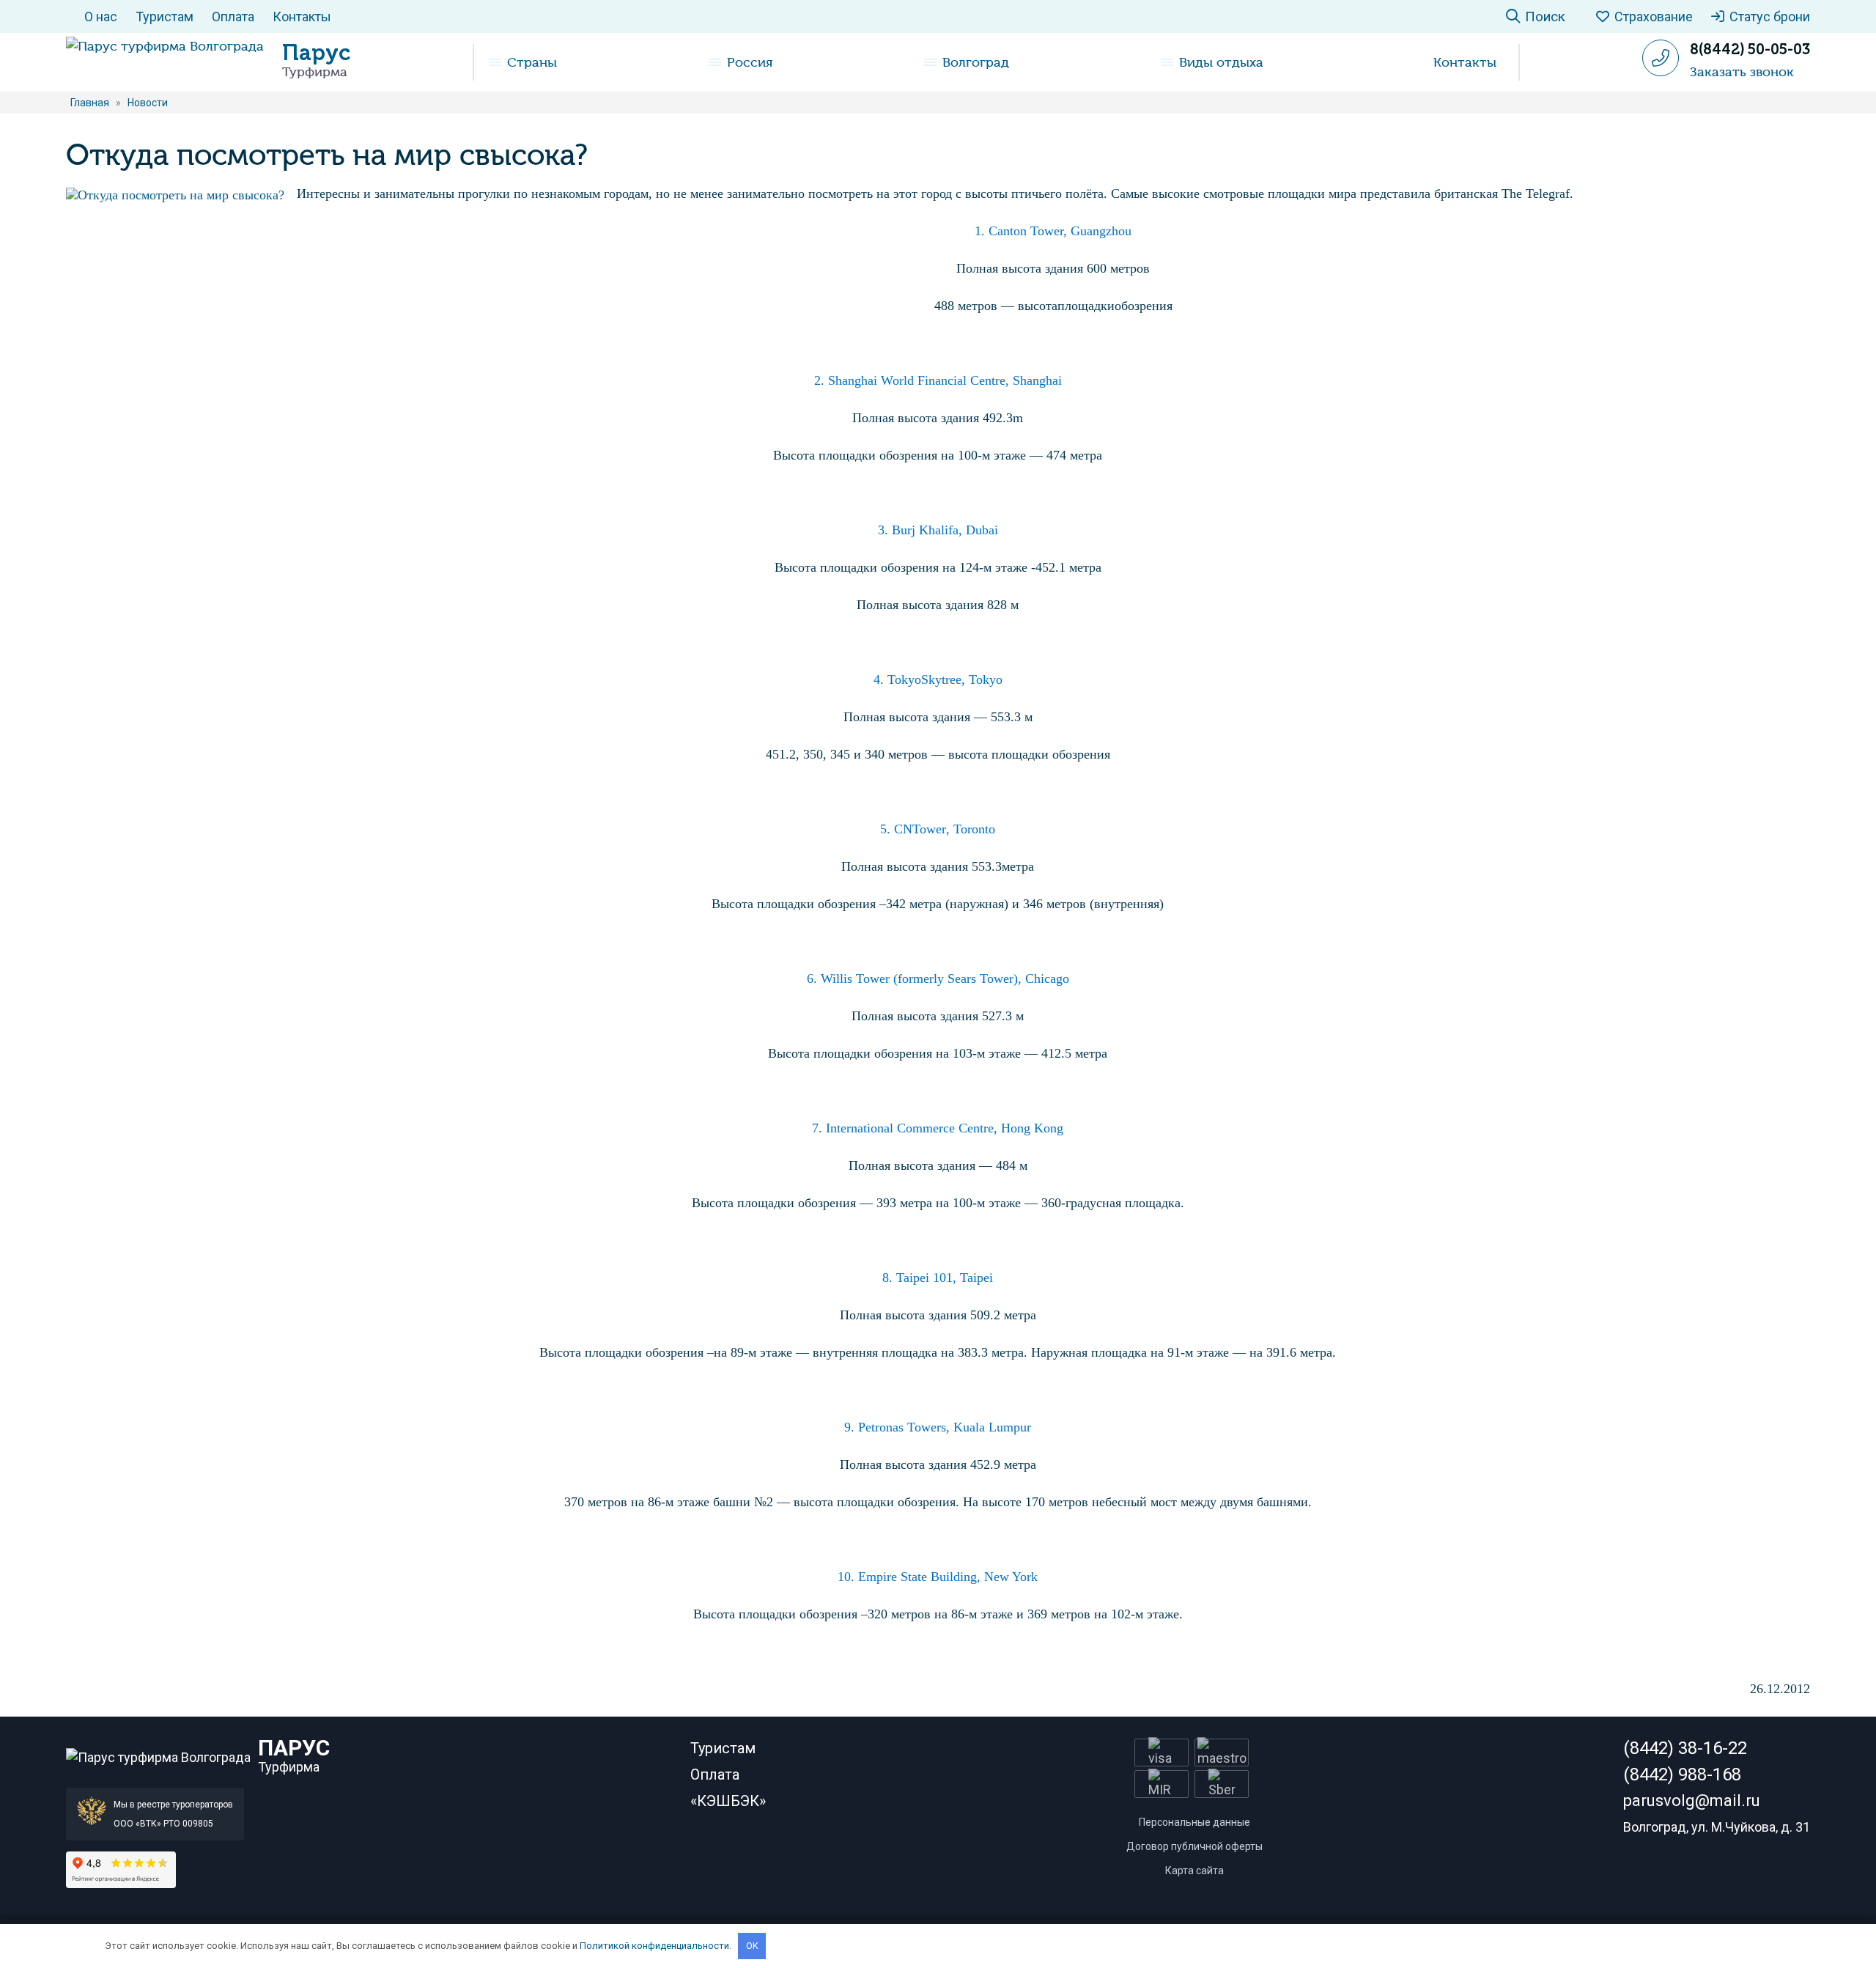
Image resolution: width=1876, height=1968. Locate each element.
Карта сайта (1194, 1871)
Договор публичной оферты (1194, 1846)
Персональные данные (1194, 1822)
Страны (532, 62)
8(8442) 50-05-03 (1750, 49)
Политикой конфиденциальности (654, 1946)
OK (752, 1946)
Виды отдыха (1221, 62)
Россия (750, 62)
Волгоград (976, 62)
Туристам (165, 16)
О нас (101, 16)
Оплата (233, 16)
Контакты (302, 16)
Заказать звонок (1742, 72)
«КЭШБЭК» (728, 1801)
